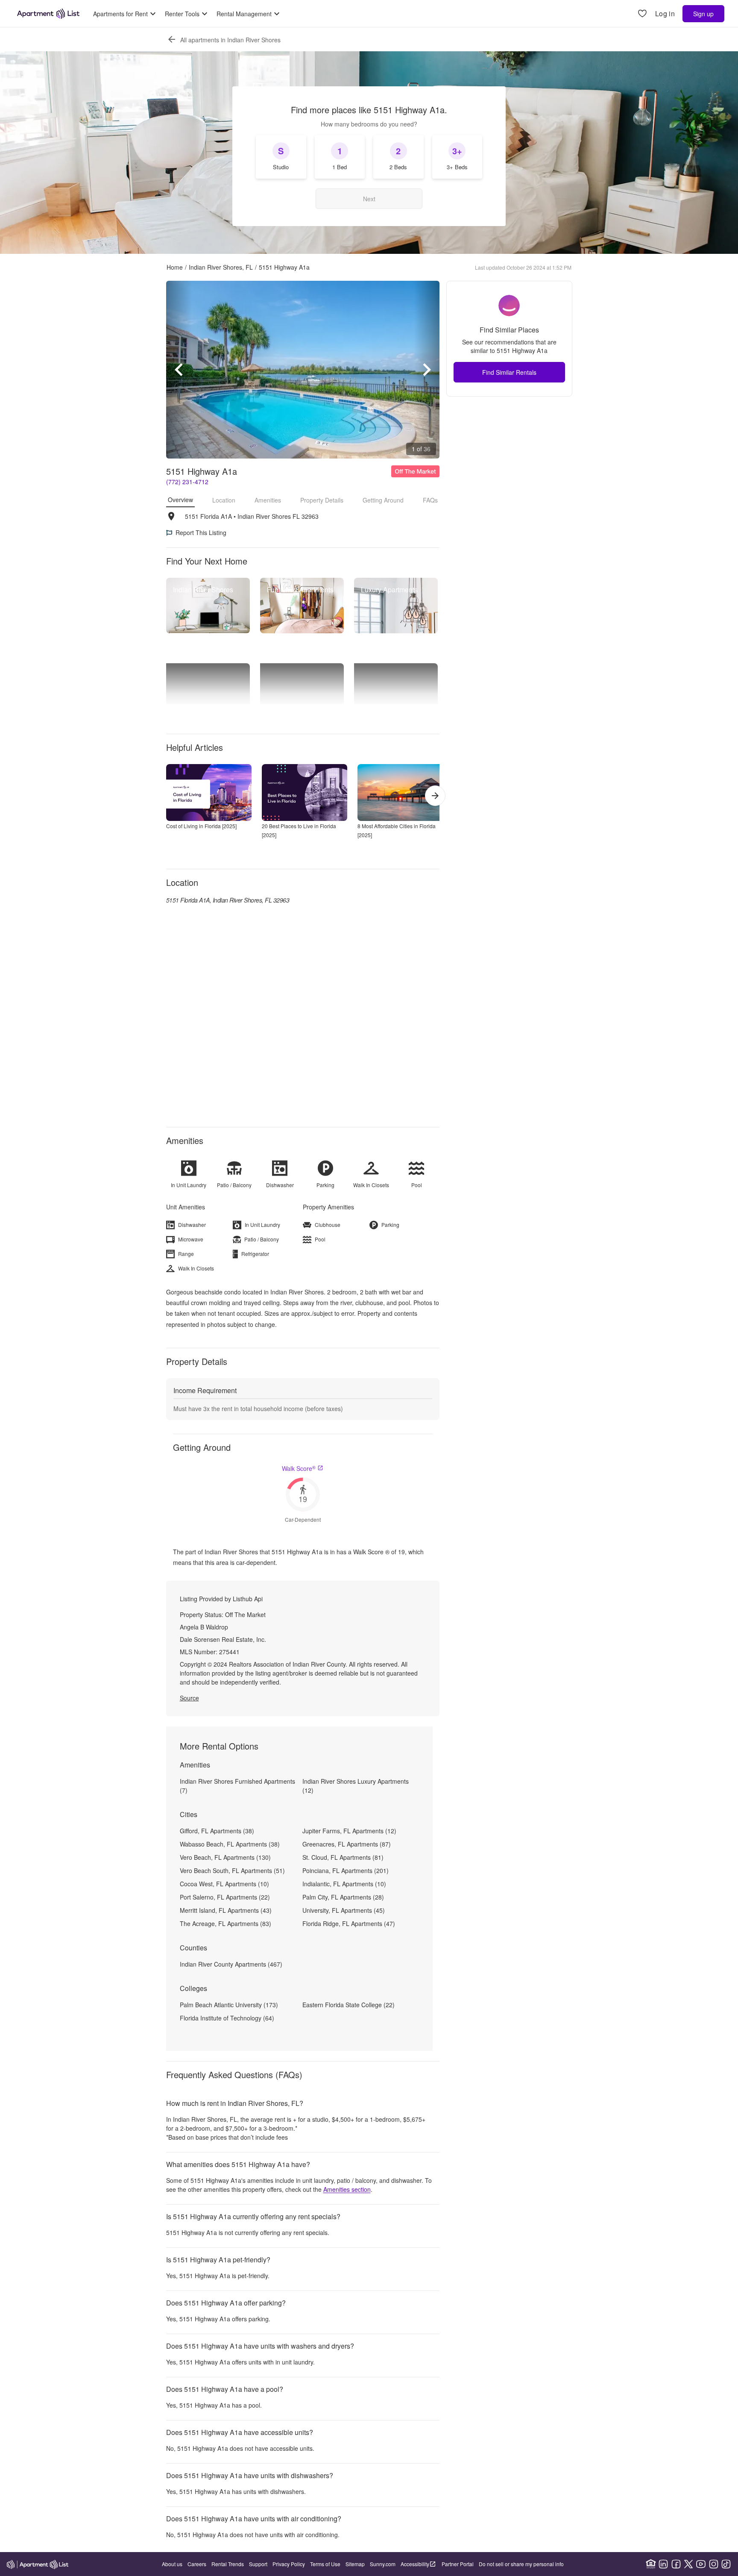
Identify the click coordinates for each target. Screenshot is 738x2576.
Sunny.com (383, 2564)
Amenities (268, 500)
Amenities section (347, 2189)
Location (224, 500)
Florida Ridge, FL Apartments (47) (349, 1923)
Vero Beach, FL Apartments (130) (225, 1857)
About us (172, 2564)
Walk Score (299, 1468)
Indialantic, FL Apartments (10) (344, 1884)
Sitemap (355, 2564)
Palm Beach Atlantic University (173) (229, 2005)
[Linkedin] (663, 2564)
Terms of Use (325, 2564)
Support (258, 2564)
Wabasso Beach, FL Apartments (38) (230, 1844)
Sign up (703, 14)
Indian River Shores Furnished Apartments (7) (237, 1786)
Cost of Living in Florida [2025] (201, 826)
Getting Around (383, 500)
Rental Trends (228, 2564)
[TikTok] (726, 2564)
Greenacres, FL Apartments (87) (347, 1844)
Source (189, 1698)
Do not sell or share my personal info (521, 2564)
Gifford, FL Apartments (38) (217, 1831)
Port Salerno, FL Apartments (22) (225, 1897)
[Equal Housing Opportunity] (651, 2564)
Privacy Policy (289, 2564)
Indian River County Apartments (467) (231, 1964)
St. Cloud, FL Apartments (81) (343, 1857)
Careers (197, 2564)
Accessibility (415, 2564)
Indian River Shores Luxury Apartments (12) (356, 1786)
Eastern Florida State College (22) (348, 2005)
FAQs (430, 500)
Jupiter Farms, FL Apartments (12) (349, 1831)
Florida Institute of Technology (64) (227, 2018)
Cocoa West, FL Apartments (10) (224, 1884)
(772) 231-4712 (187, 482)
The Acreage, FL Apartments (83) (225, 1923)
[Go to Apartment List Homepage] (48, 14)
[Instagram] (714, 2564)
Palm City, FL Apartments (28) (343, 1897)
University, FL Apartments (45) (344, 1910)
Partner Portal (458, 2564)
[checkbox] (281, 157)
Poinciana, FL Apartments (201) (346, 1870)
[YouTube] (701, 2564)
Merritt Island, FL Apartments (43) (226, 1910)
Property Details (322, 500)
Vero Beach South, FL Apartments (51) (232, 1870)
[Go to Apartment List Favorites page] (642, 14)
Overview (180, 500)
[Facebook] (676, 2564)
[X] (688, 2564)
